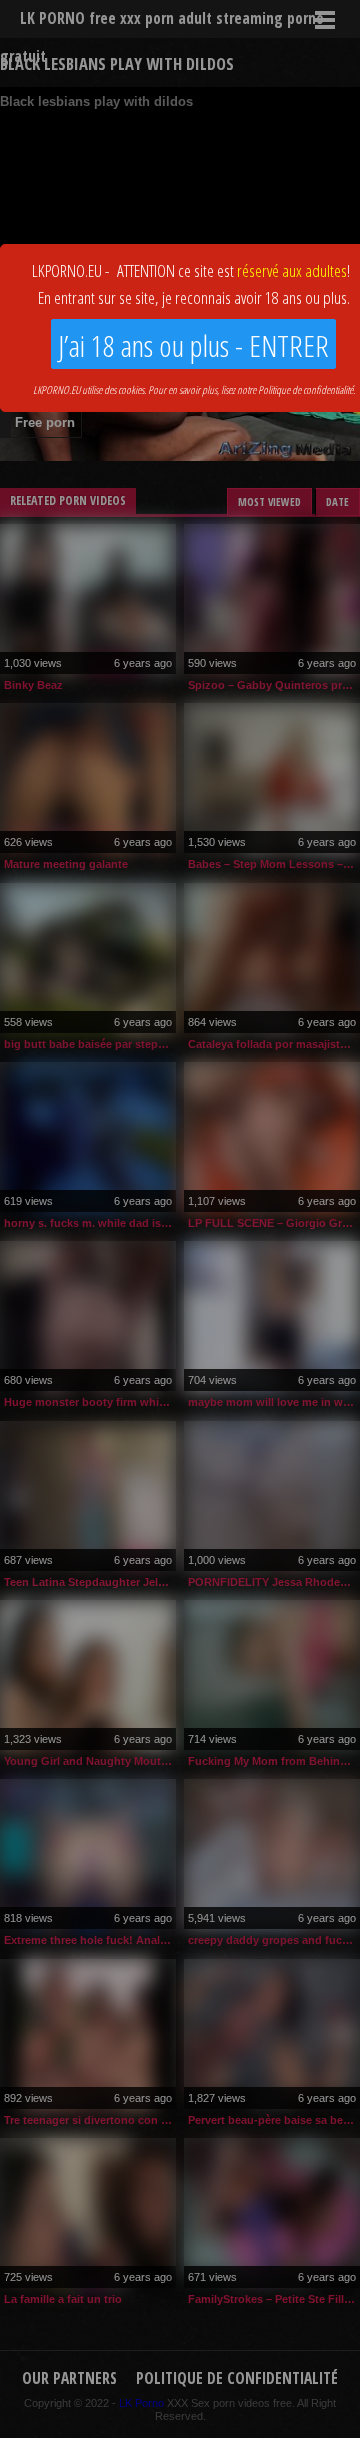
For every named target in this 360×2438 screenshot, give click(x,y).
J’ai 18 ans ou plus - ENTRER (193, 345)
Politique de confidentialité (305, 389)
